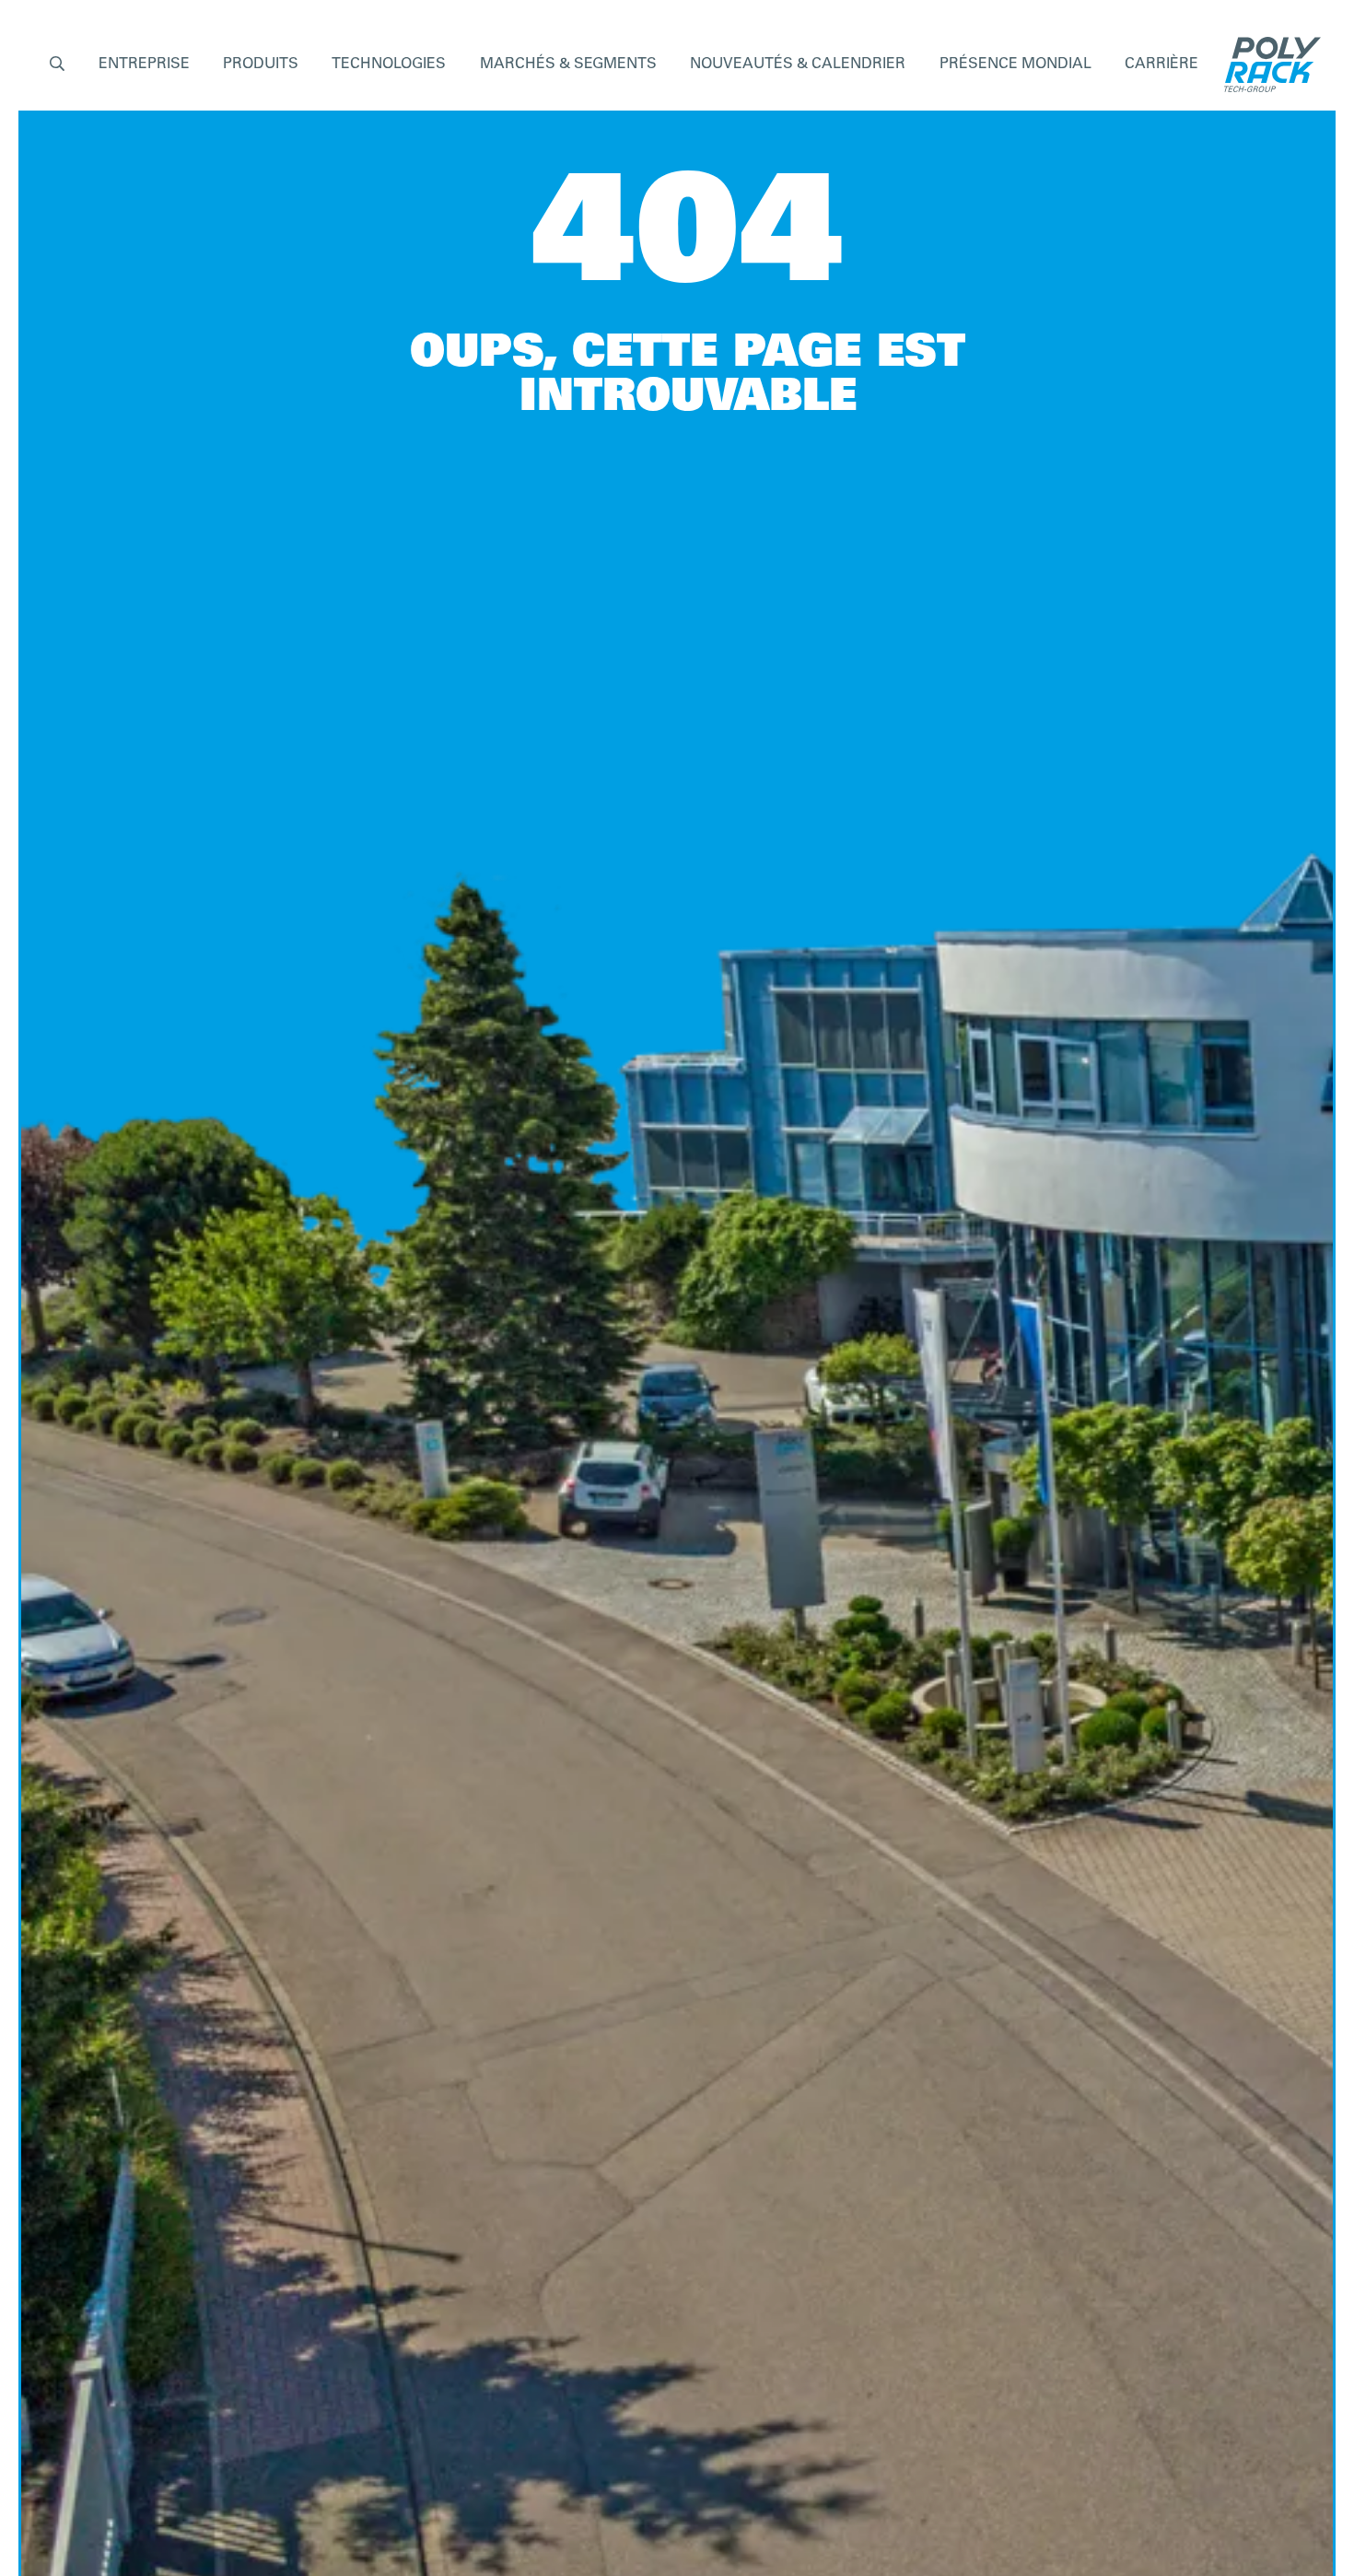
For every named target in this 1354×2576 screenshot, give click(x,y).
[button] (57, 65)
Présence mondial (1015, 64)
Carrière (1161, 64)
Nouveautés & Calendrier (798, 64)
